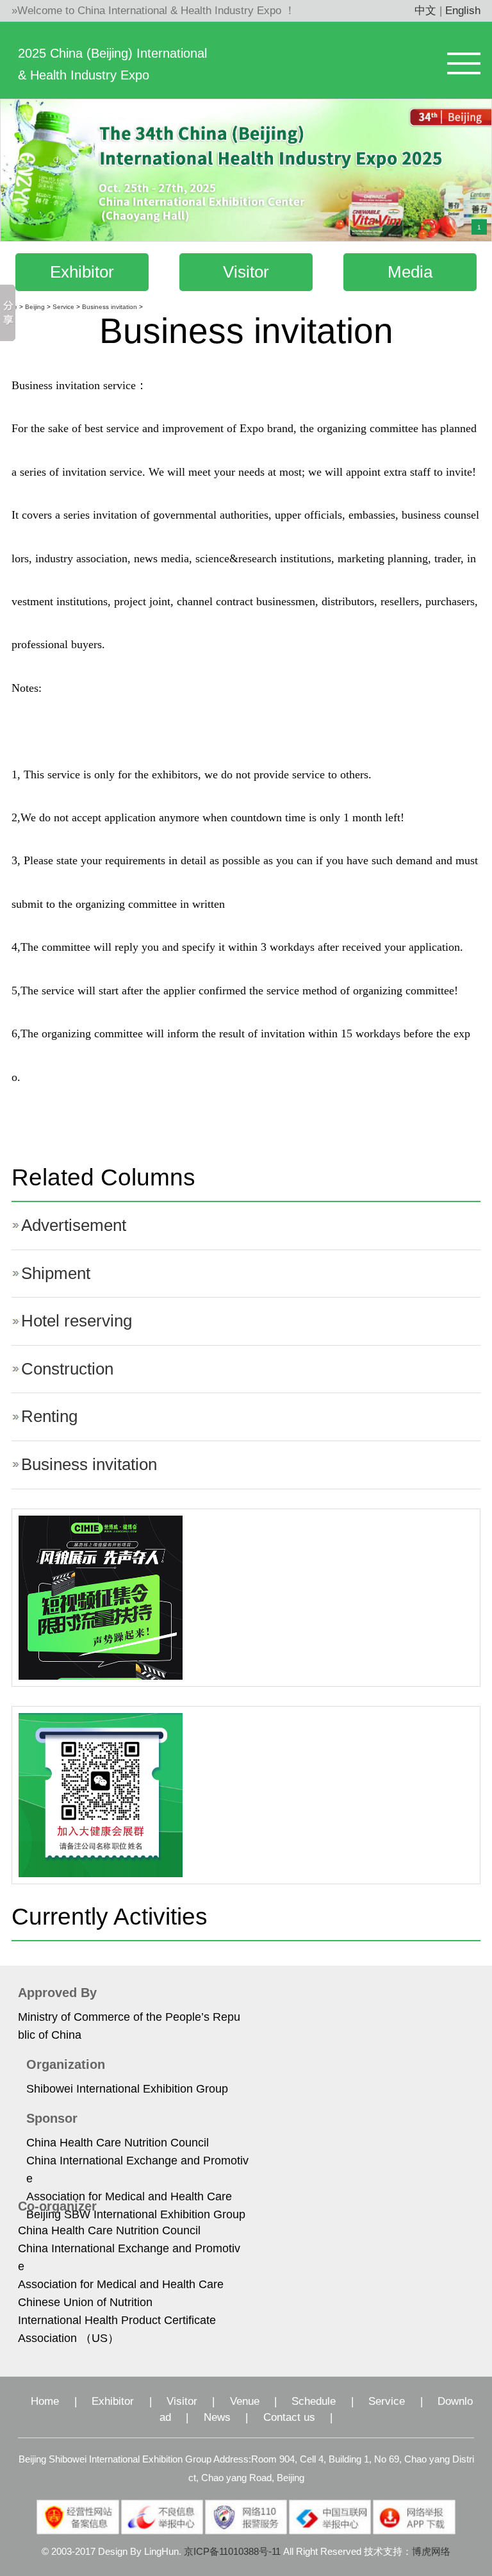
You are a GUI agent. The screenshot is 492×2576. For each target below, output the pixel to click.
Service (63, 307)
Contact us (289, 2417)
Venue (245, 2401)
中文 (425, 11)
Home (45, 2401)
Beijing (35, 307)
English (463, 11)
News (217, 2417)
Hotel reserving (77, 1321)
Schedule (314, 2401)
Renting (49, 1416)
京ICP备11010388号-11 (232, 2552)
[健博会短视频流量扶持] (101, 1597)
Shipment (56, 1273)
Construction (67, 1369)
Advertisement (74, 1225)
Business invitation (110, 307)
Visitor (246, 272)
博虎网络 (431, 2552)
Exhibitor (82, 272)
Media (410, 272)
